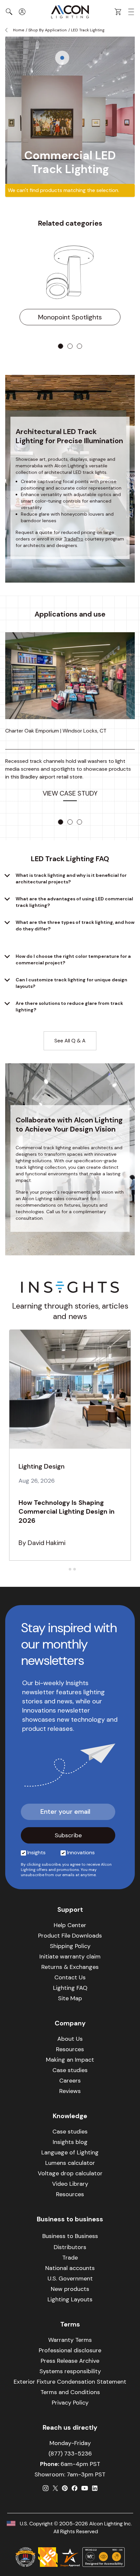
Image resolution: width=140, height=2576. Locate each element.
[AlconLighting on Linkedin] (95, 2488)
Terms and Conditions (70, 2392)
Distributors (70, 2247)
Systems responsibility (70, 2371)
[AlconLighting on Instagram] (46, 2488)
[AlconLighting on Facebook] (75, 2488)
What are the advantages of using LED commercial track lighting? (74, 902)
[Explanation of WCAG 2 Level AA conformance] (104, 2557)
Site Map (70, 1998)
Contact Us (70, 1977)
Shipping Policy (70, 1946)
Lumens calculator (70, 2163)
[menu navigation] (131, 12)
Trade (70, 2258)
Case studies (70, 2070)
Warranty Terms (70, 2340)
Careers (70, 2081)
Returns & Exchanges (70, 1967)
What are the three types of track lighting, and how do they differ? (75, 926)
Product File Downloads (70, 1936)
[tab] (65, 1569)
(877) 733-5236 (70, 2454)
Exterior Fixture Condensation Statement (70, 2382)
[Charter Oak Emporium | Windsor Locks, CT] (70, 676)
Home (19, 30)
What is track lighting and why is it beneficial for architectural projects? (71, 878)
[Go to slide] (61, 346)
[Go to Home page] (70, 12)
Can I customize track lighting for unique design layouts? (71, 983)
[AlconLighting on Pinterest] (65, 2488)
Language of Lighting (70, 2152)
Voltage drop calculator (70, 2173)
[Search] (9, 12)
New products (70, 2289)
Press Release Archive (70, 2361)
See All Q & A (70, 1041)
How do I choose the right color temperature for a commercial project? (73, 959)
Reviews (70, 2091)
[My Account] (22, 12)
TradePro (74, 539)
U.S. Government (70, 2278)
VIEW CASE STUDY (70, 793)
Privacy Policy (70, 2403)
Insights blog (70, 2142)
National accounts (70, 2268)
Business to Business (70, 2236)
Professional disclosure (70, 2350)
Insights (36, 1852)
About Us (70, 2039)
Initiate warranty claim (70, 1956)
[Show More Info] (62, 58)
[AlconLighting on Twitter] (55, 2488)
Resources (70, 2049)
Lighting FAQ (70, 1988)
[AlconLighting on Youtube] (85, 2488)
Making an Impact (70, 2060)
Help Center (70, 1925)
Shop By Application (48, 30)
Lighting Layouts (70, 2299)
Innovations (81, 1852)
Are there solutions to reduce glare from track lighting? (69, 1006)
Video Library (70, 2184)
